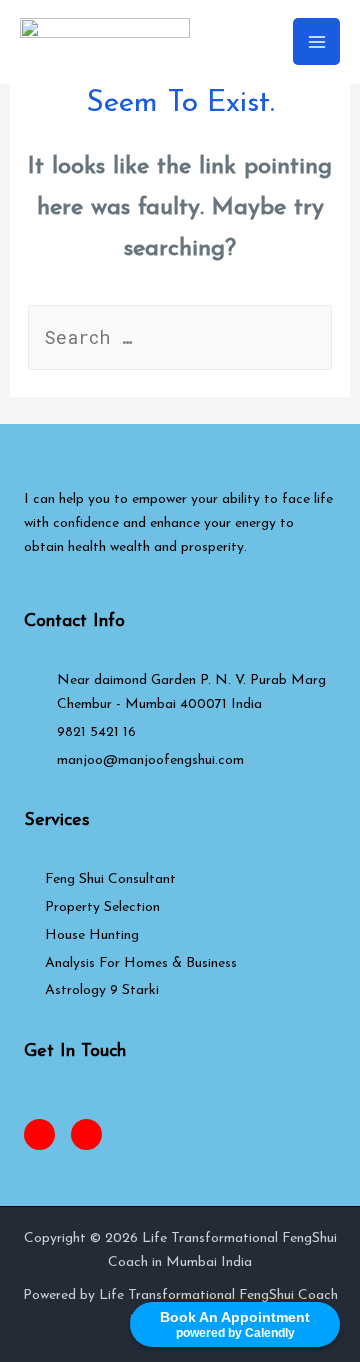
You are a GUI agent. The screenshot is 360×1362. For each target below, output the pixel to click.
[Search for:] (180, 340)
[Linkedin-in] (86, 1134)
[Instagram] (39, 1134)
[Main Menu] (316, 41)
